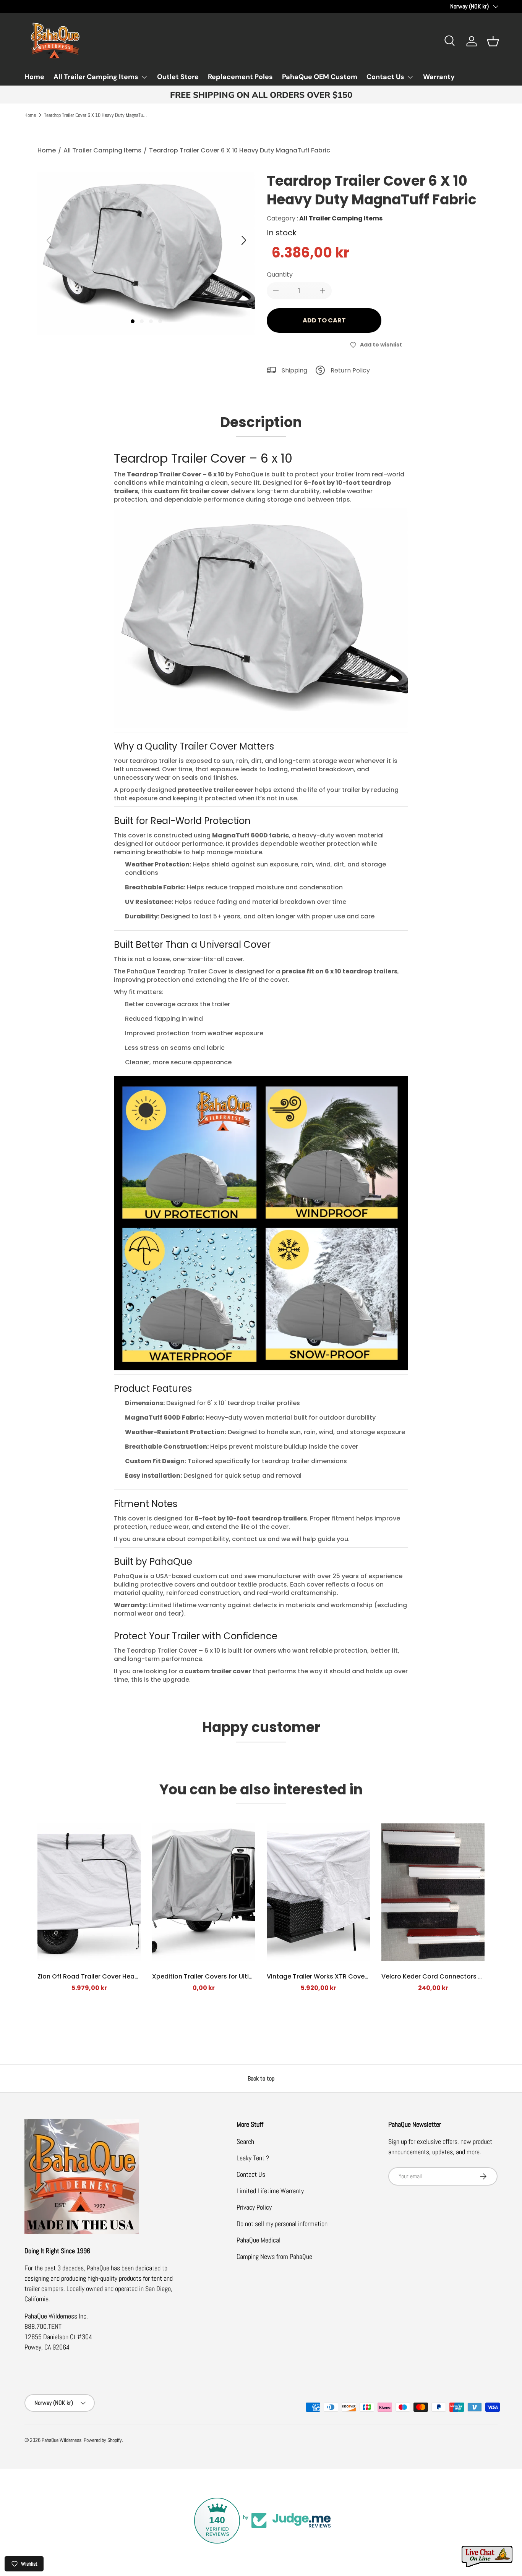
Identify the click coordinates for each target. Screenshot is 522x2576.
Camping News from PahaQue (274, 2256)
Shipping (294, 370)
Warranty (439, 77)
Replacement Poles (240, 77)
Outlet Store (178, 77)
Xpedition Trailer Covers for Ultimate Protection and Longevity (248, 1976)
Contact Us (385, 77)
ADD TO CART (324, 320)
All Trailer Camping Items (96, 77)
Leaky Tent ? (253, 2158)
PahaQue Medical (259, 2240)
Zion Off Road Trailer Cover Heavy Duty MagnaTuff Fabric (125, 1976)
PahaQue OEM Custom (320, 77)
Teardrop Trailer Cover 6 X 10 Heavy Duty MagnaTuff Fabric (96, 115)
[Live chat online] (488, 2557)
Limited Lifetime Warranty (270, 2191)
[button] (493, 41)
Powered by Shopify (103, 2440)
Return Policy (350, 370)
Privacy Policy (254, 2207)
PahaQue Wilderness (62, 2440)
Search (245, 2141)
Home (34, 77)
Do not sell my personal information (282, 2224)
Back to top (261, 2078)
